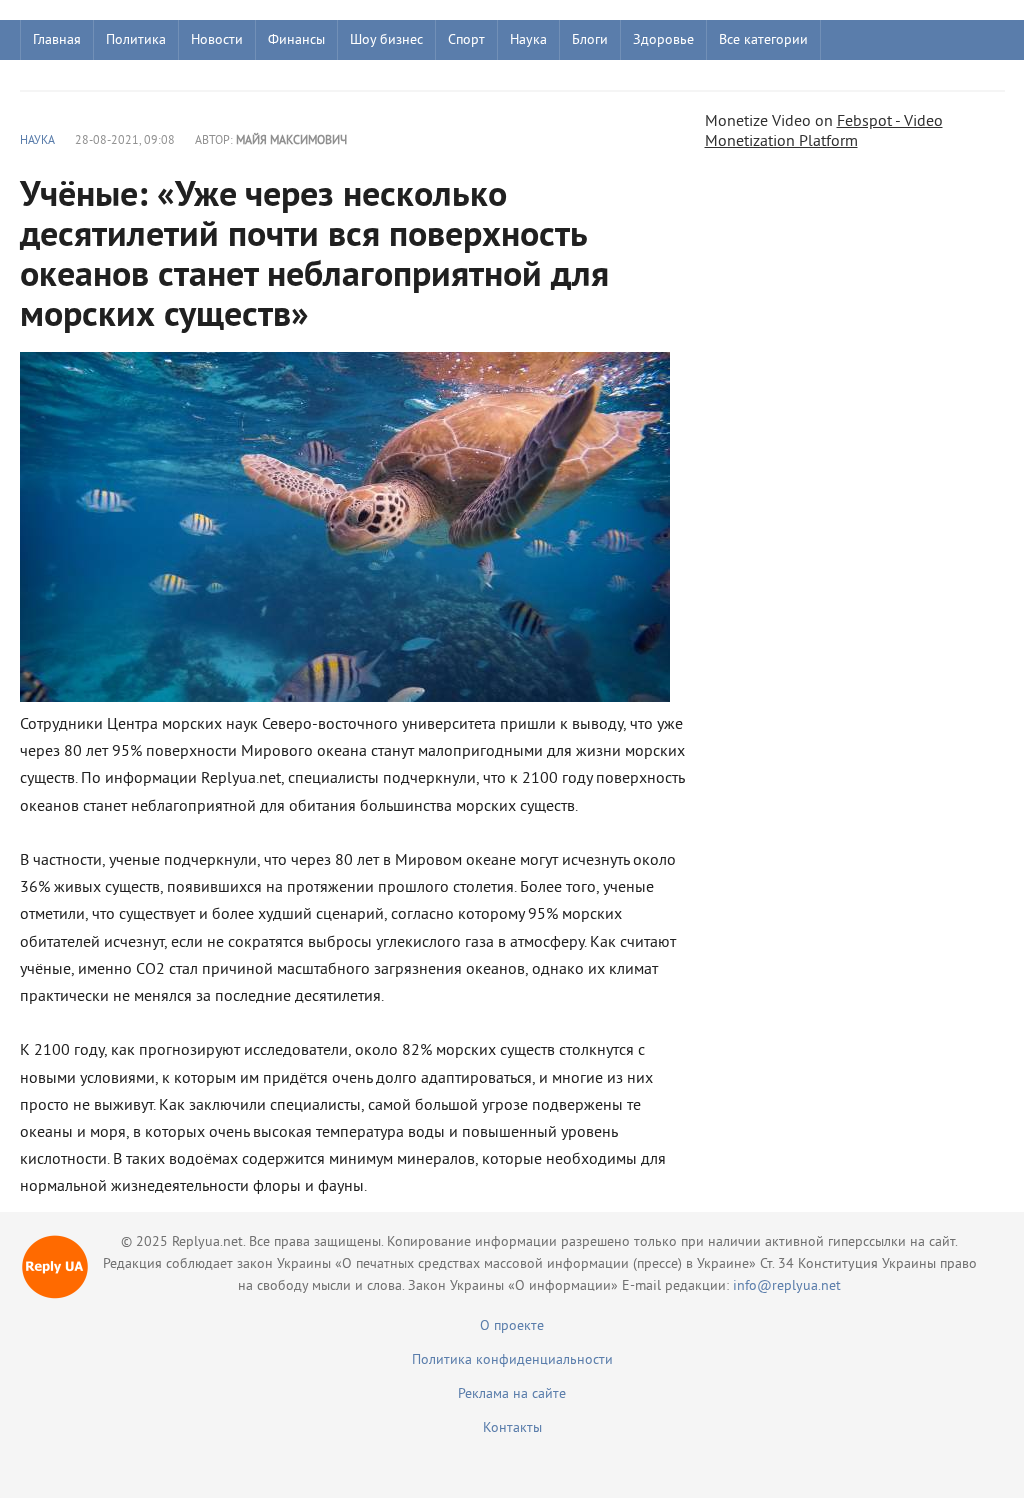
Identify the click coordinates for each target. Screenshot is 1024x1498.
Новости (217, 40)
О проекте (512, 1326)
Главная (57, 40)
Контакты (512, 1428)
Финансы (296, 40)
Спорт (466, 40)
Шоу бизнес (386, 40)
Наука (528, 40)
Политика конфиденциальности (512, 1360)
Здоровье (663, 40)
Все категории (763, 40)
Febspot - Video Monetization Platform (824, 132)
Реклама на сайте (512, 1394)
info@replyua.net (787, 1286)
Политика (136, 40)
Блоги (590, 40)
